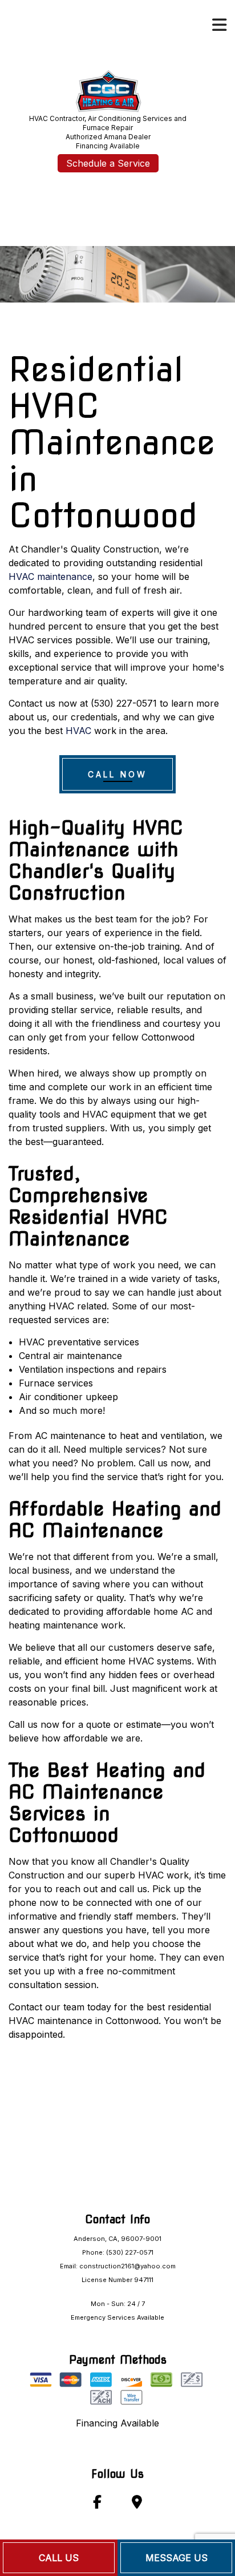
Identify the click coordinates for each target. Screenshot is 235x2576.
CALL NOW (117, 774)
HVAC (78, 731)
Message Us (177, 2558)
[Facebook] (97, 2504)
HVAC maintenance (50, 577)
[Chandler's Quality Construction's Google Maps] (137, 2504)
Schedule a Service (108, 163)
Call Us (59, 2558)
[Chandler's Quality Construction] (108, 89)
